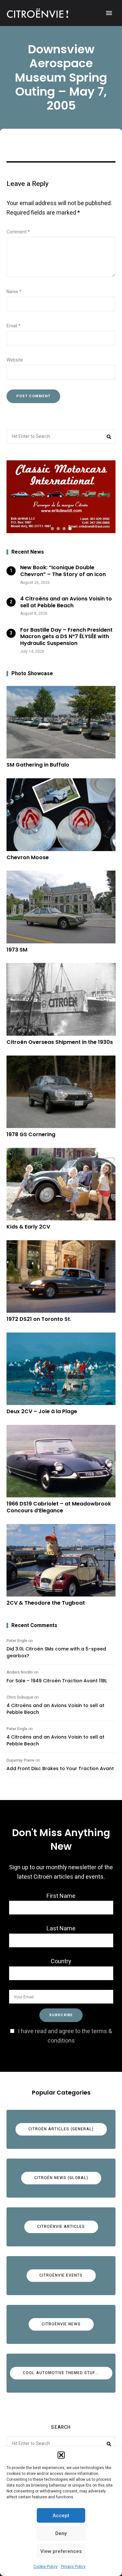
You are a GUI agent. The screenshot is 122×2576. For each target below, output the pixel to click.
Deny (61, 2533)
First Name (61, 1896)
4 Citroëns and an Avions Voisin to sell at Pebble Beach (55, 1709)
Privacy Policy (73, 2567)
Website (15, 360)
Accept (61, 2516)
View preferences (61, 2551)
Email (14, 326)
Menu (109, 13)
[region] (61, 497)
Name (14, 292)
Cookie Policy (46, 2567)
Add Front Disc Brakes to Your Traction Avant (60, 1768)
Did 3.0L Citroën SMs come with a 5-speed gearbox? (56, 1652)
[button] (61, 2455)
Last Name (61, 1929)
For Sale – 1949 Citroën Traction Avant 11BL (57, 1681)
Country (61, 1961)
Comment (18, 232)
